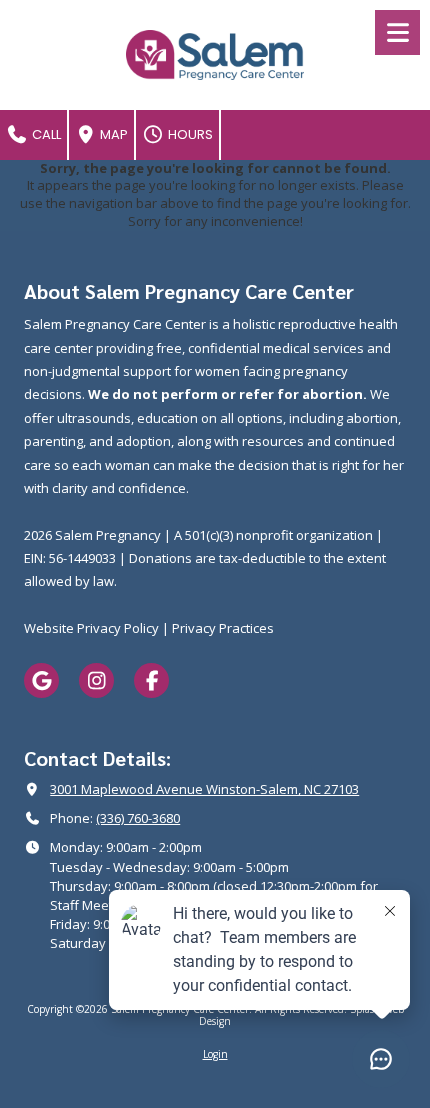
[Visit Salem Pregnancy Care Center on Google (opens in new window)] (41, 680)
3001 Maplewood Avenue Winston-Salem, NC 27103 (204, 789)
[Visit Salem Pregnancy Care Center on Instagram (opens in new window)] (96, 680)
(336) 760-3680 (138, 818)
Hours (189, 134)
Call (45, 134)
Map (112, 134)
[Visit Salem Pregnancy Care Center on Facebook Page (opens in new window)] (151, 680)
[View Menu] (397, 32)
